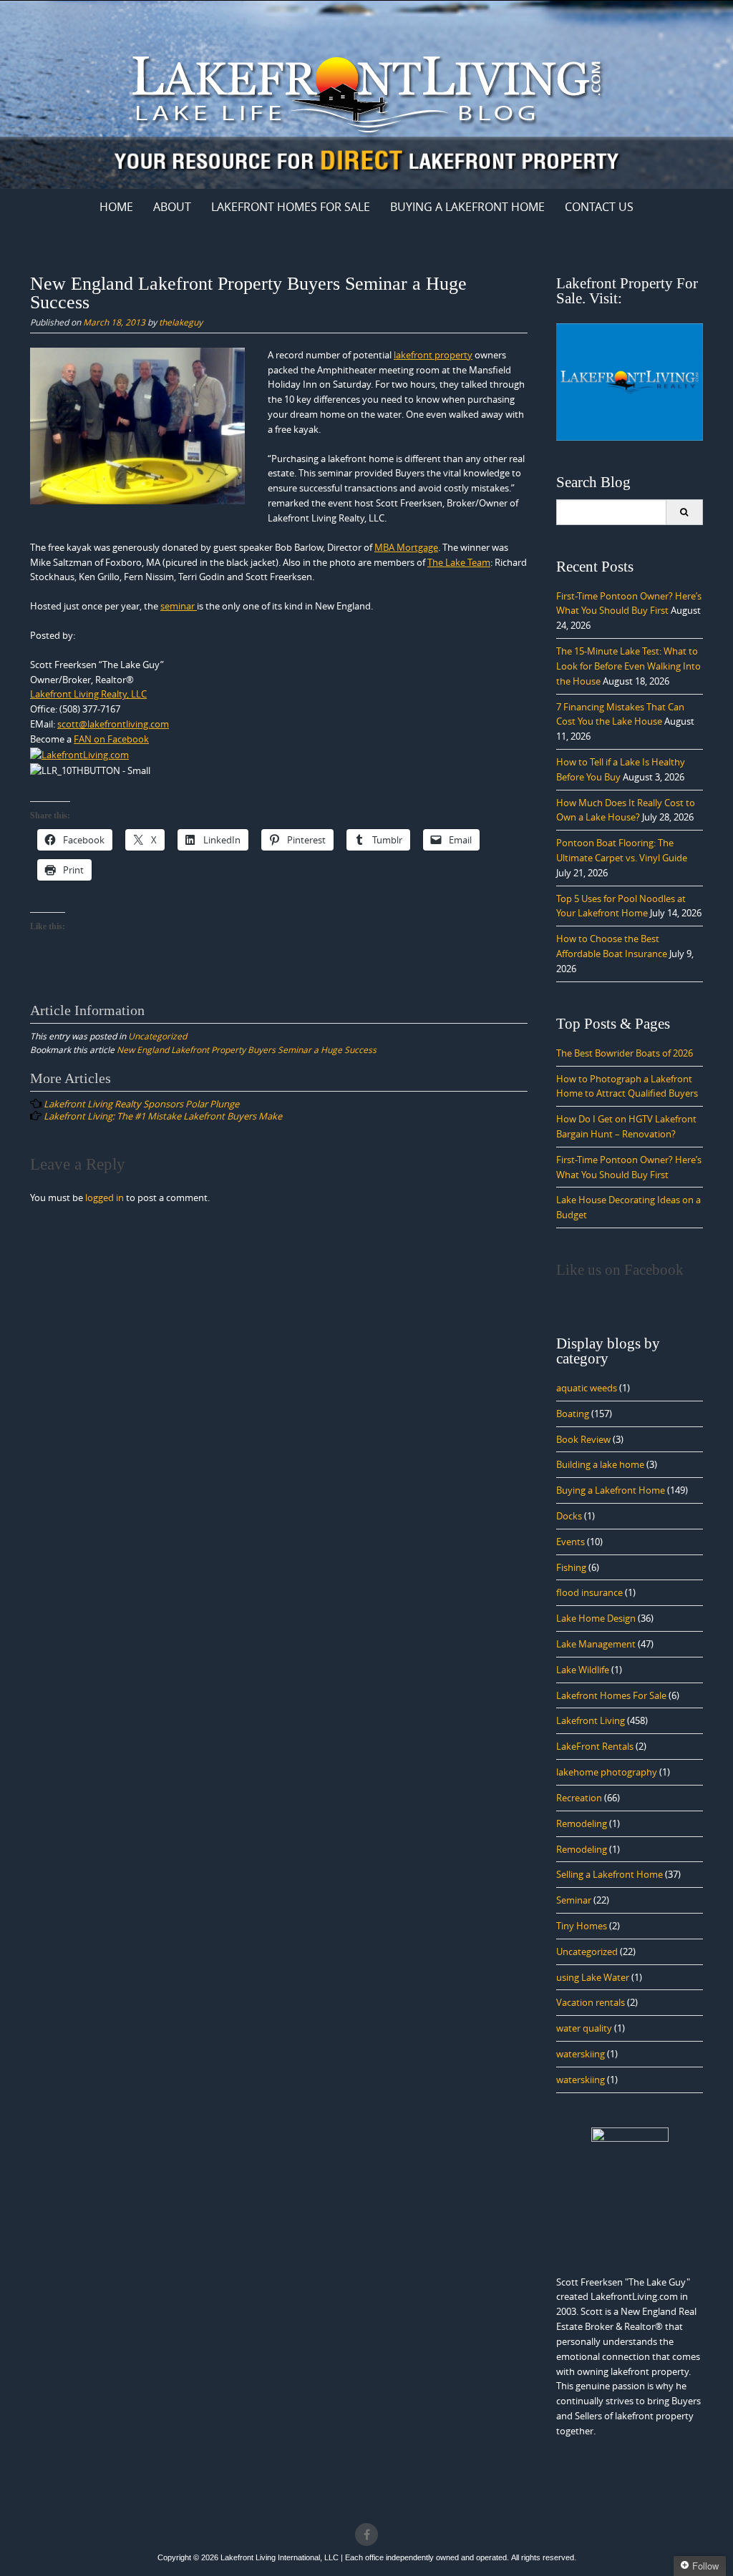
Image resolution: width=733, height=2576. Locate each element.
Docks (569, 1516)
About (172, 207)
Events (571, 1542)
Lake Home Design (596, 1618)
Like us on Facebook (620, 1270)
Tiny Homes (582, 1926)
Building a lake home (600, 1464)
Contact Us (599, 207)
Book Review (583, 1439)
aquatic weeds (587, 1388)
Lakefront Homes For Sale (291, 207)
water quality (584, 2028)
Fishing (571, 1567)
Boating (573, 1414)
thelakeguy (181, 322)
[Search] (684, 512)
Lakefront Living (591, 1720)
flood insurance (589, 1592)
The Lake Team (459, 562)
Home (116, 207)
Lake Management (596, 1644)
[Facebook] (366, 2535)
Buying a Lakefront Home (611, 1490)
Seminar (574, 1900)
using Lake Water (593, 1977)
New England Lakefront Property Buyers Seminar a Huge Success (247, 1049)
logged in (105, 1198)
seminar (179, 606)
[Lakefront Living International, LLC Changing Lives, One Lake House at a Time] (366, 92)
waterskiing (581, 2054)
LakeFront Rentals (595, 1746)
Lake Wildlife (583, 1670)
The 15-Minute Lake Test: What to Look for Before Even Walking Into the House (628, 666)
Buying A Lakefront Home (467, 207)
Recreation (579, 1798)
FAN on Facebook (111, 739)
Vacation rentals (591, 2002)
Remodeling (582, 1823)
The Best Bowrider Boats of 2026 (625, 1053)
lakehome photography (607, 1772)
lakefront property (433, 355)
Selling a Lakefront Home (610, 1874)
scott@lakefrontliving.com (113, 724)
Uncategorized (157, 1036)
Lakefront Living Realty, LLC (88, 694)
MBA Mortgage (406, 547)
